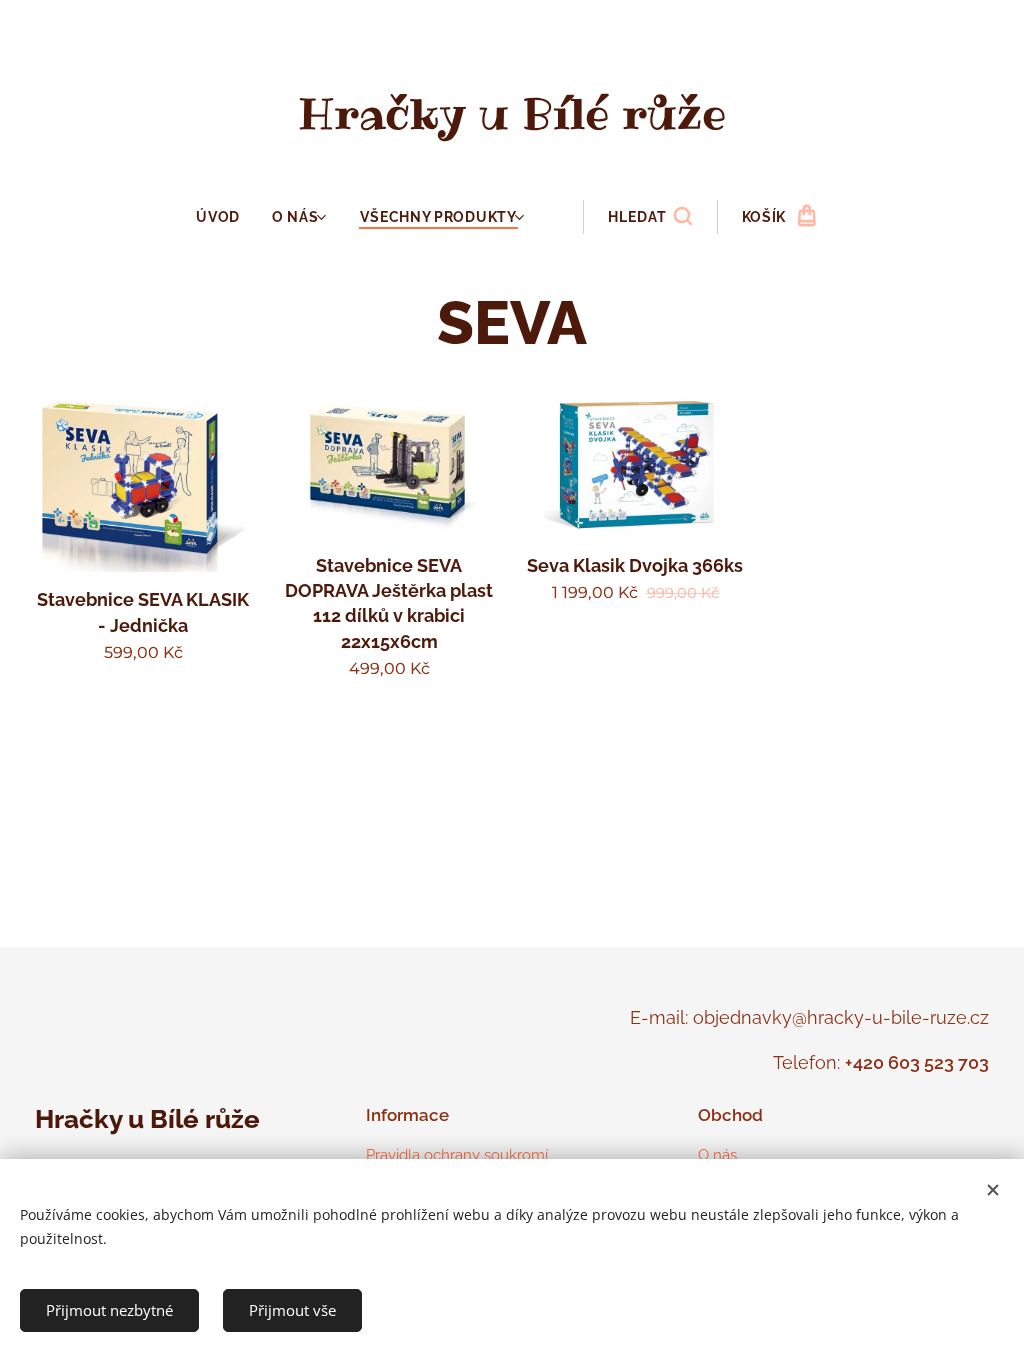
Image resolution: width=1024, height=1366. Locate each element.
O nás (717, 1155)
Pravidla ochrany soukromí (457, 1155)
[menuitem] (226, 217)
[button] (650, 217)
